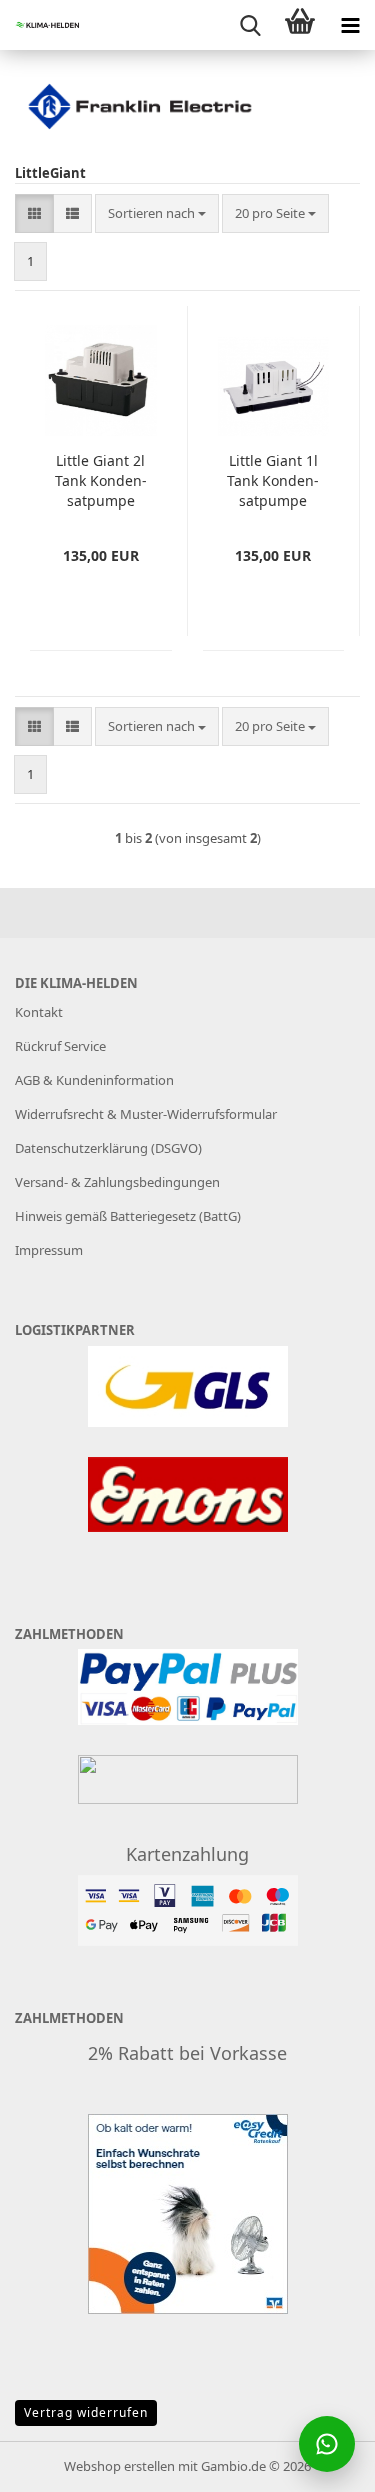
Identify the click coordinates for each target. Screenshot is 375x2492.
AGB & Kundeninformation (94, 1080)
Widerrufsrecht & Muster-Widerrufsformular (146, 1114)
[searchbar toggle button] (250, 25)
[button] (34, 213)
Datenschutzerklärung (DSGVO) (108, 1148)
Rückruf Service (60, 1046)
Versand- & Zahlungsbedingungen (117, 1182)
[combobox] (157, 213)
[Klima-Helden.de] (40, 25)
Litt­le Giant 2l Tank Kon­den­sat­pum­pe (101, 480)
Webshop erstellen (119, 2466)
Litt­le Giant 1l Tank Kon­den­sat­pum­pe (273, 480)
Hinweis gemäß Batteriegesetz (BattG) (128, 1216)
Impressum (49, 1250)
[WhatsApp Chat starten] (327, 2444)
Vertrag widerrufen (86, 2412)
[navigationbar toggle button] (350, 25)
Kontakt (39, 1012)
